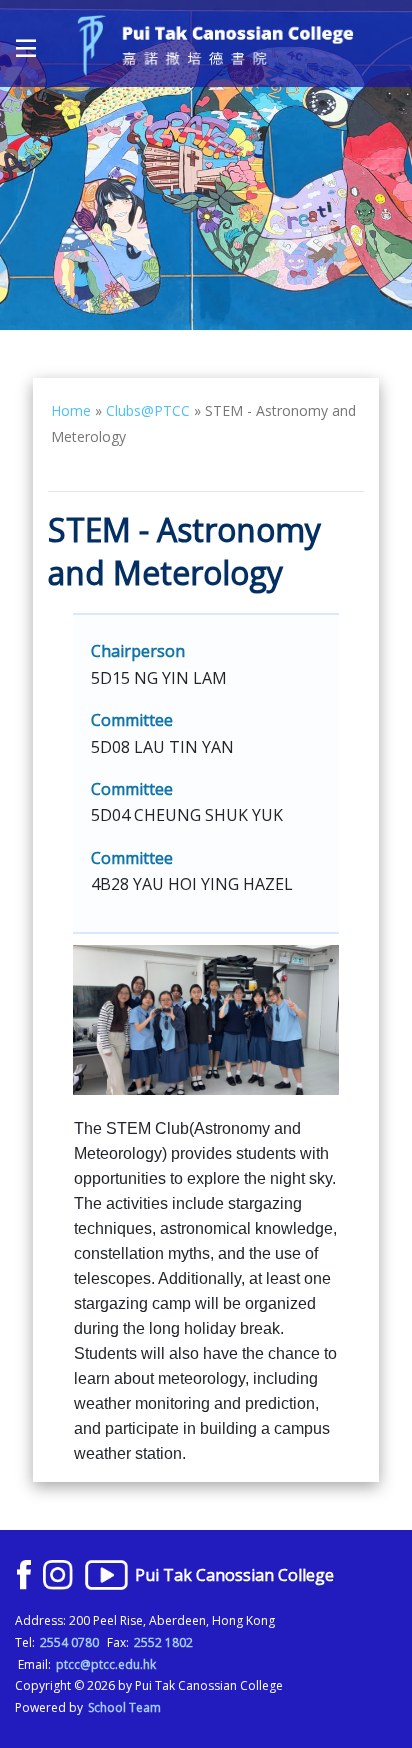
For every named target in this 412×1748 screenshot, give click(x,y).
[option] (206, 165)
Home (71, 410)
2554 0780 (69, 1642)
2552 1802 (163, 1642)
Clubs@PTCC (148, 410)
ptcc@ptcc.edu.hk (106, 1664)
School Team (124, 1707)
